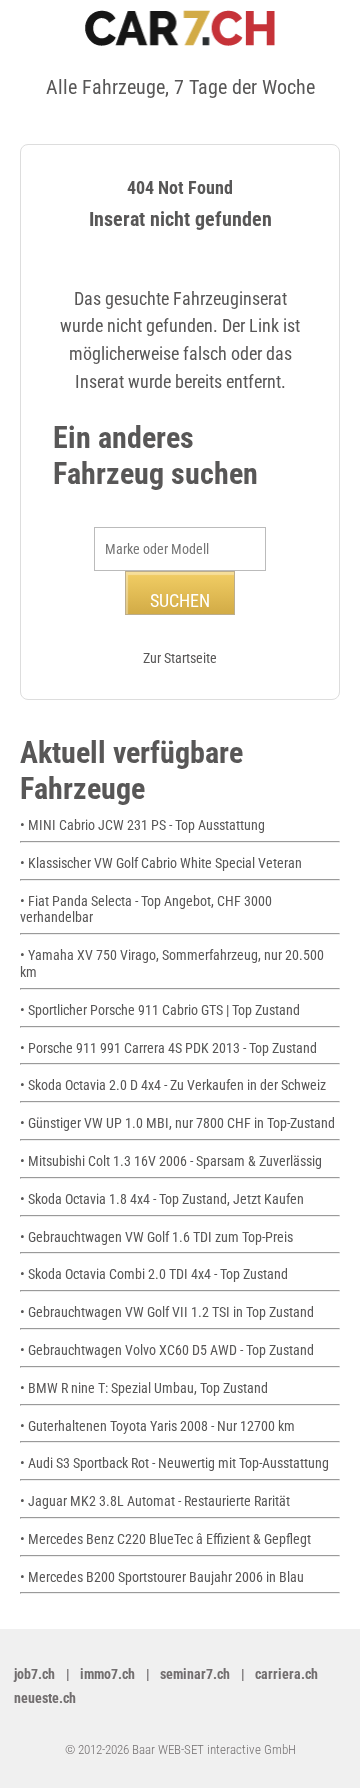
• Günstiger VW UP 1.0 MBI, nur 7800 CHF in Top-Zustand (177, 1123)
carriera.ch (286, 1674)
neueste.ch (45, 1698)
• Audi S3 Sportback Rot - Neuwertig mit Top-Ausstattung (174, 1463)
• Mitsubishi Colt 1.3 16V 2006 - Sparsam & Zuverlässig (171, 1161)
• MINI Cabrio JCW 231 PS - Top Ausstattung (142, 825)
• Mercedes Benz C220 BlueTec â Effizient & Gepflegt (165, 1539)
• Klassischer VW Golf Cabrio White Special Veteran (161, 863)
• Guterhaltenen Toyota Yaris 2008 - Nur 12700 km (157, 1426)
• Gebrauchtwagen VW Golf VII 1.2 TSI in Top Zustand (167, 1312)
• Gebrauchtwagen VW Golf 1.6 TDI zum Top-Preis (156, 1237)
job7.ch (34, 1674)
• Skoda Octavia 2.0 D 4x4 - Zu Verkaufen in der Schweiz (173, 1085)
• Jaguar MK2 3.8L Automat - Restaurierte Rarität (155, 1501)
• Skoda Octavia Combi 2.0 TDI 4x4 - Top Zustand (154, 1274)
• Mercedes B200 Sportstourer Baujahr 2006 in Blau (162, 1577)
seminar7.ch (195, 1674)
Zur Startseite (180, 658)
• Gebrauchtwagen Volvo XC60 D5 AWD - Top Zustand (167, 1350)
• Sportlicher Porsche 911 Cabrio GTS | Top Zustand (160, 1010)
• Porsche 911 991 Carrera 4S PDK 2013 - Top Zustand (168, 1048)
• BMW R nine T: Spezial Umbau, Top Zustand (144, 1388)
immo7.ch (107, 1674)
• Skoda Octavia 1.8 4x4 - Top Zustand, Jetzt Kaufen (162, 1199)
